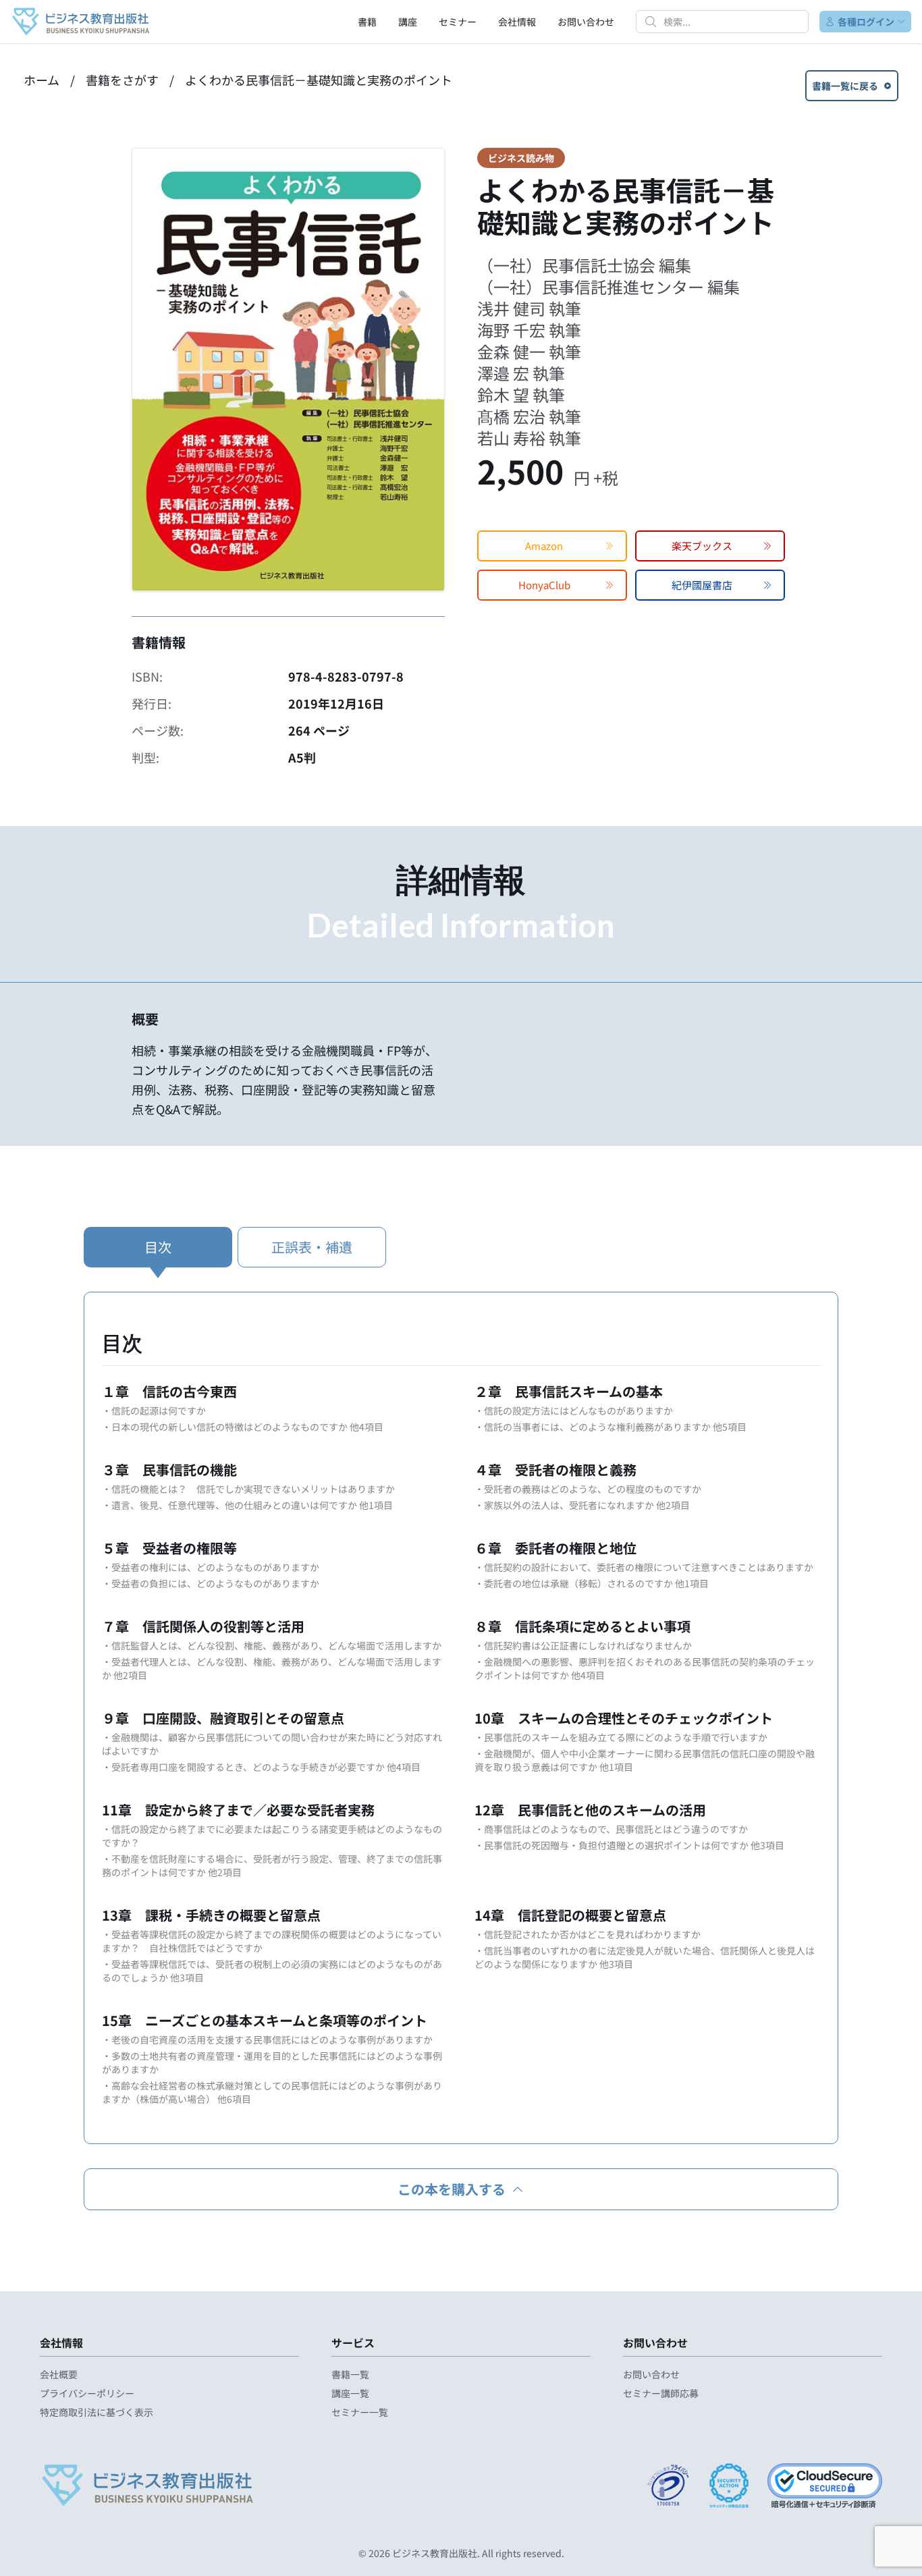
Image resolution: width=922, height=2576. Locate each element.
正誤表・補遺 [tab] (312, 1247)
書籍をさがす (122, 80)
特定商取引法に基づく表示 (97, 2412)
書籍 (367, 22)
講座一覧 (350, 2393)
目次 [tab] (158, 1247)
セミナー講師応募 (661, 2393)
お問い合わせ (586, 22)
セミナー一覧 (360, 2412)
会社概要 (59, 2374)
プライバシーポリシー (87, 2393)
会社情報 (517, 22)
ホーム (42, 80)
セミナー (458, 22)
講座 (408, 22)
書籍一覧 (350, 2374)
